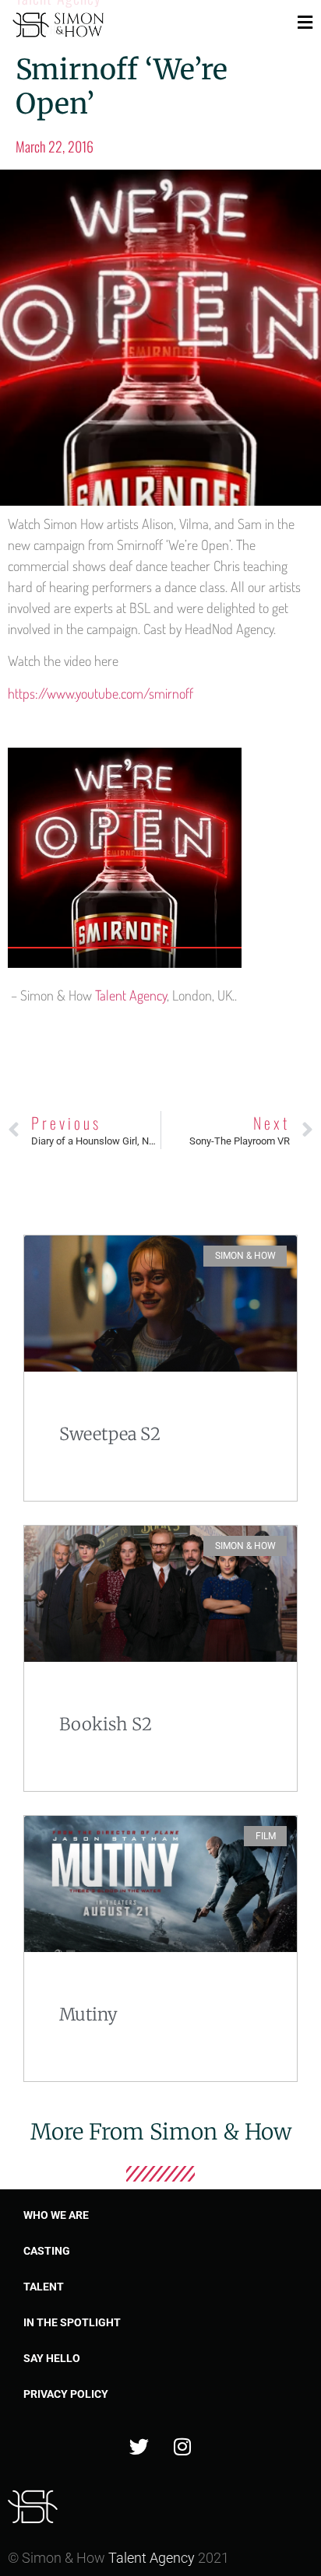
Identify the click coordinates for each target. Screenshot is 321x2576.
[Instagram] (182, 2447)
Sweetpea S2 (110, 1434)
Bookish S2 (106, 1724)
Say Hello (52, 2358)
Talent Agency (131, 995)
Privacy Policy (66, 2394)
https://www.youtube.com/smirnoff (101, 693)
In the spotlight (72, 2322)
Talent (44, 2287)
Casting (47, 2251)
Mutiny (88, 2014)
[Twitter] (139, 2447)
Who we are (56, 2215)
